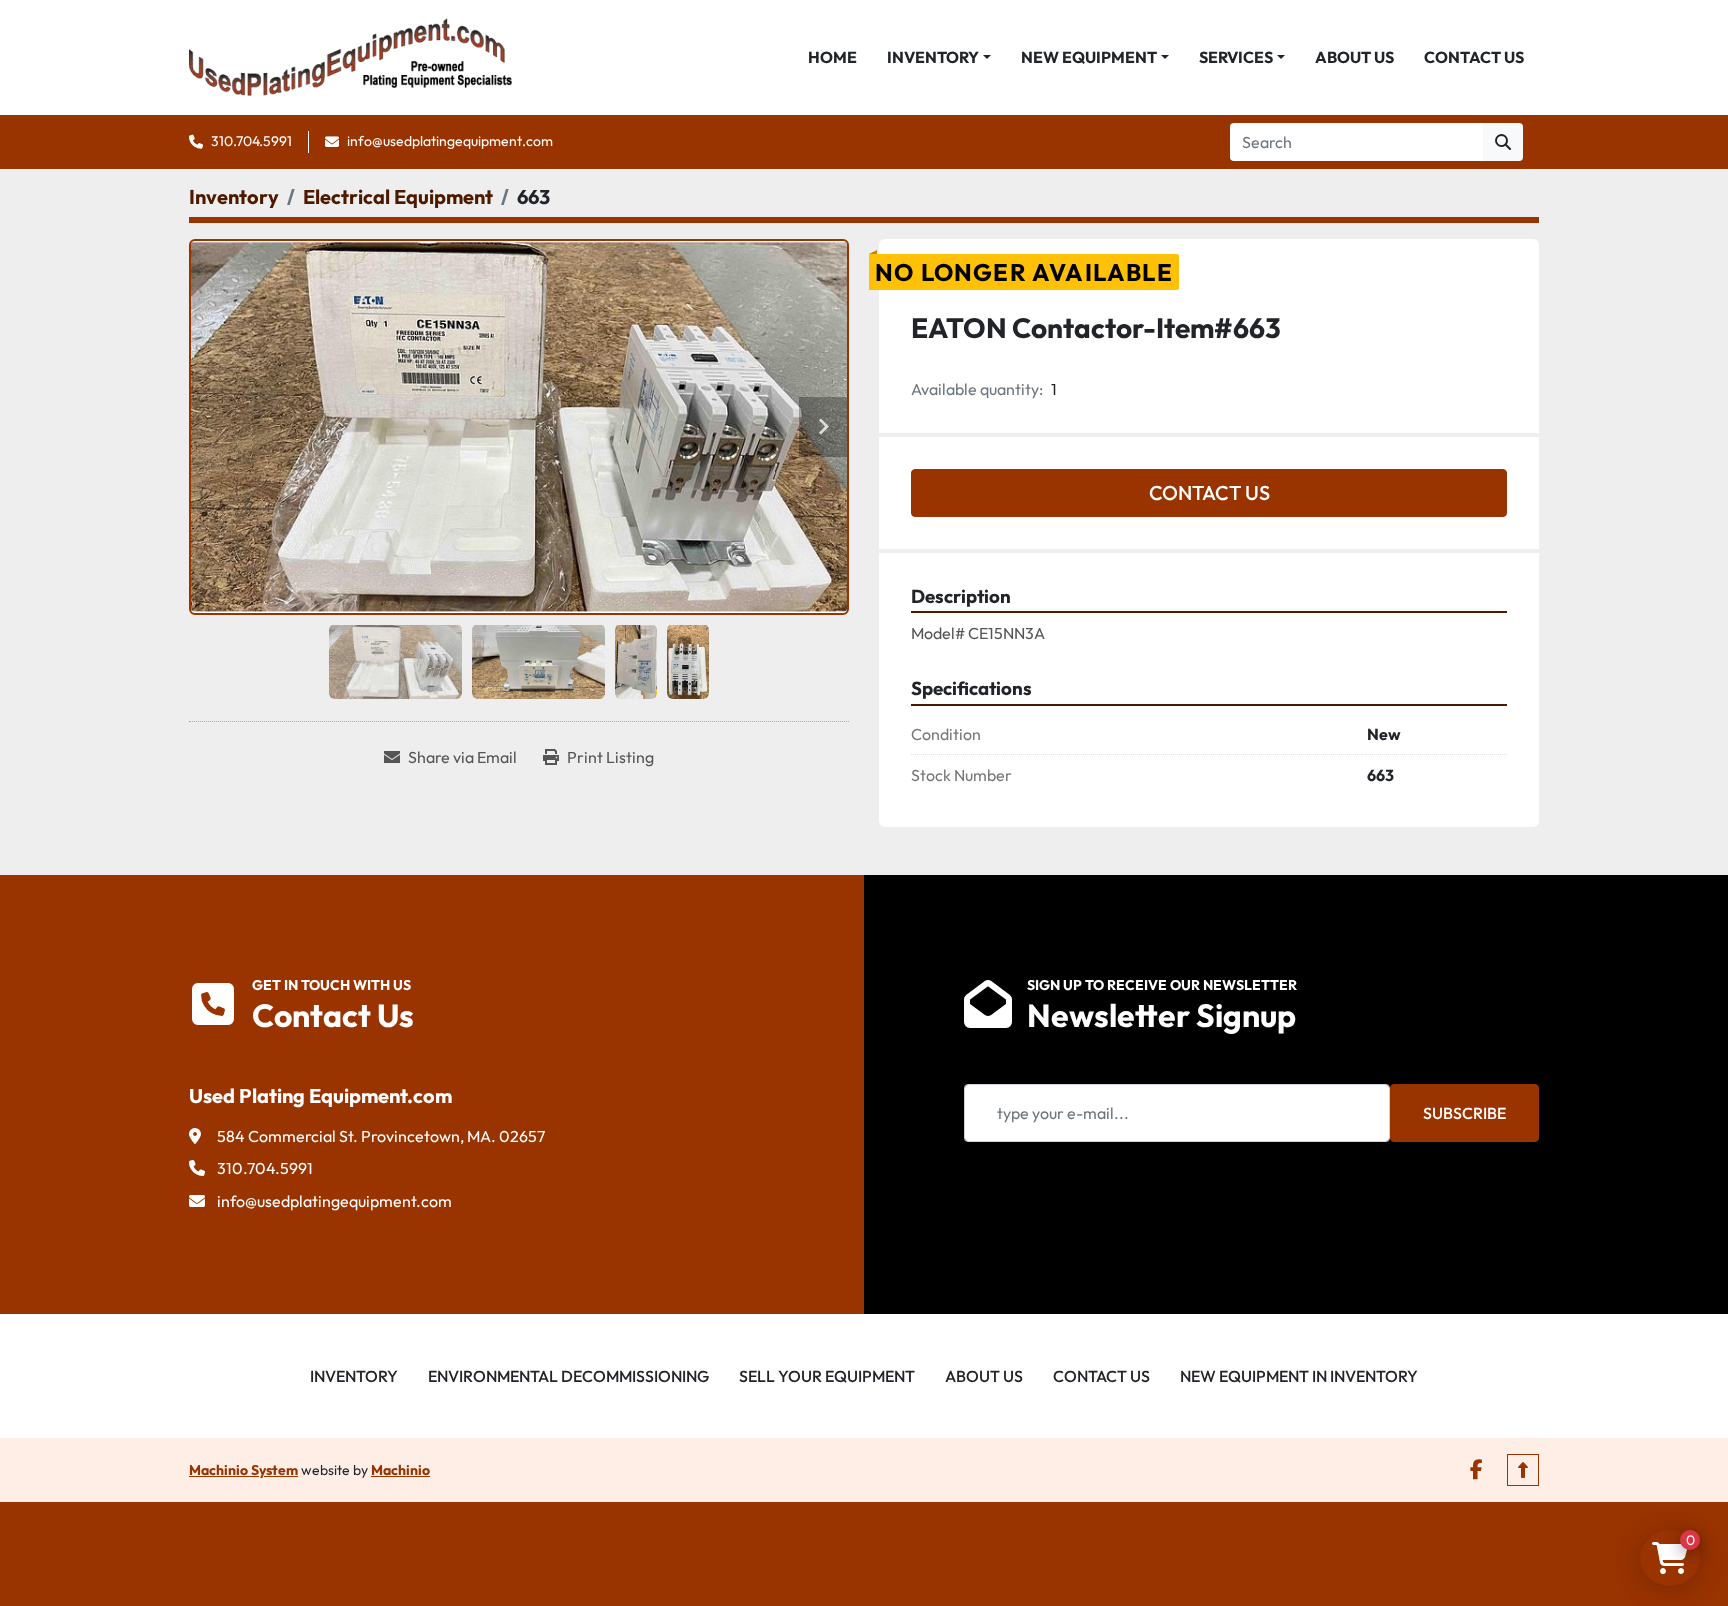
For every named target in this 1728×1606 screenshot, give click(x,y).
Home (832, 57)
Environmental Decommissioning (568, 1376)
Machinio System (243, 1470)
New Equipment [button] (1089, 57)
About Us (1354, 57)
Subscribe (1464, 1113)
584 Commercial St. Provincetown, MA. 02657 (381, 1136)
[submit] (1503, 142)
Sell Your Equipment (827, 1376)
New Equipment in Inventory (1299, 1376)
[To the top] (1523, 1470)
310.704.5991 (251, 141)
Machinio (400, 1470)
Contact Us (1474, 57)
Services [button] (1236, 57)
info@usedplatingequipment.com (450, 141)
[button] (939, 57)
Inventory (933, 57)
